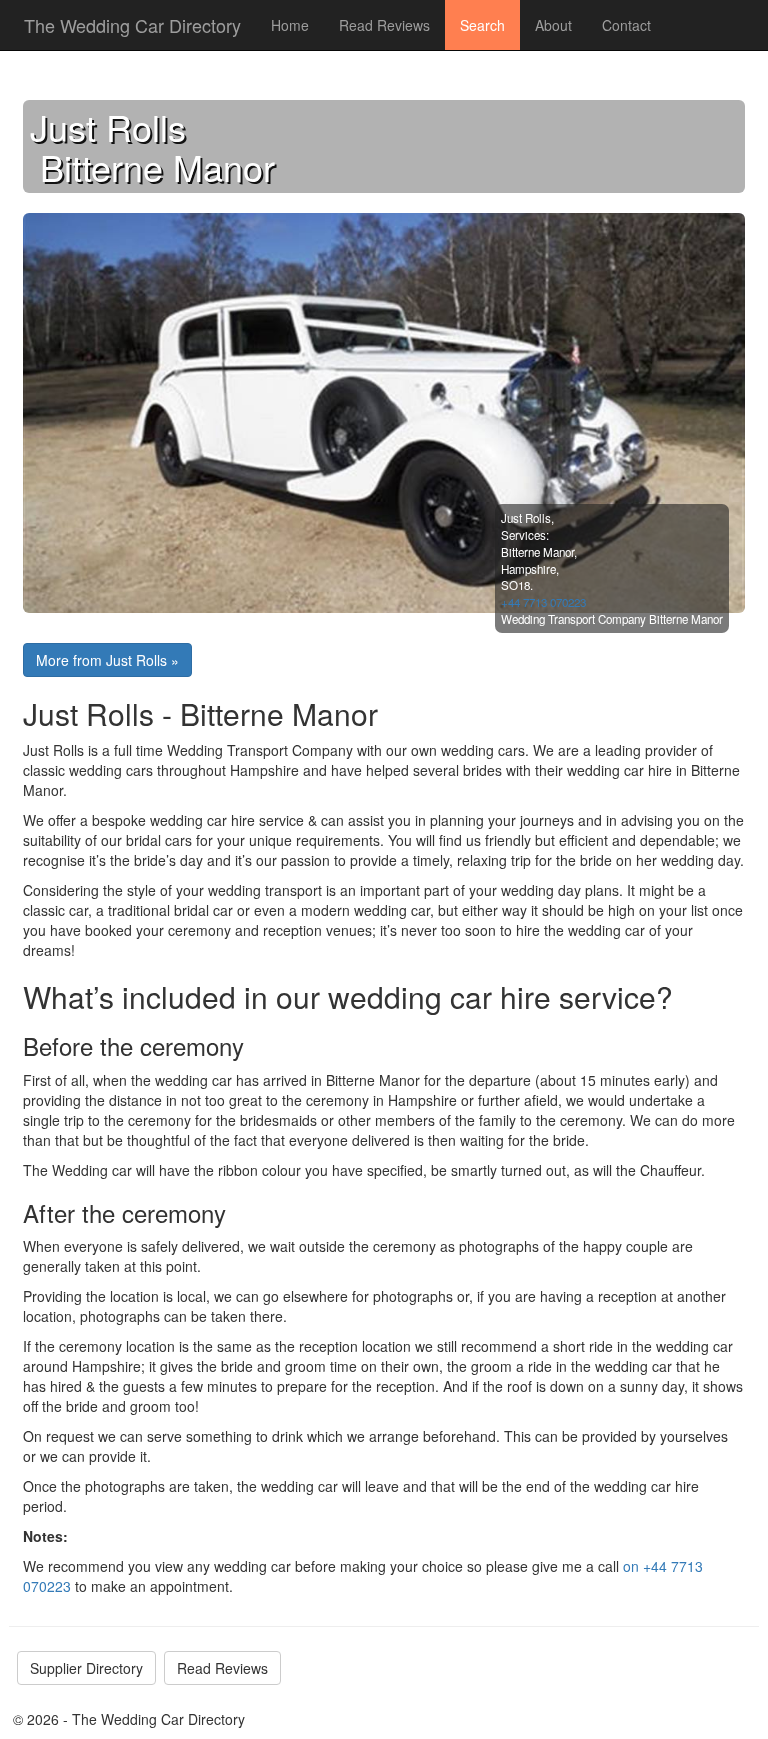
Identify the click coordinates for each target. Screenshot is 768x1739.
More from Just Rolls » (107, 660)
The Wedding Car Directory (132, 25)
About (553, 25)
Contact (626, 25)
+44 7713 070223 (543, 602)
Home (290, 25)
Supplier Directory (86, 1668)
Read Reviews (384, 25)
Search (482, 25)
